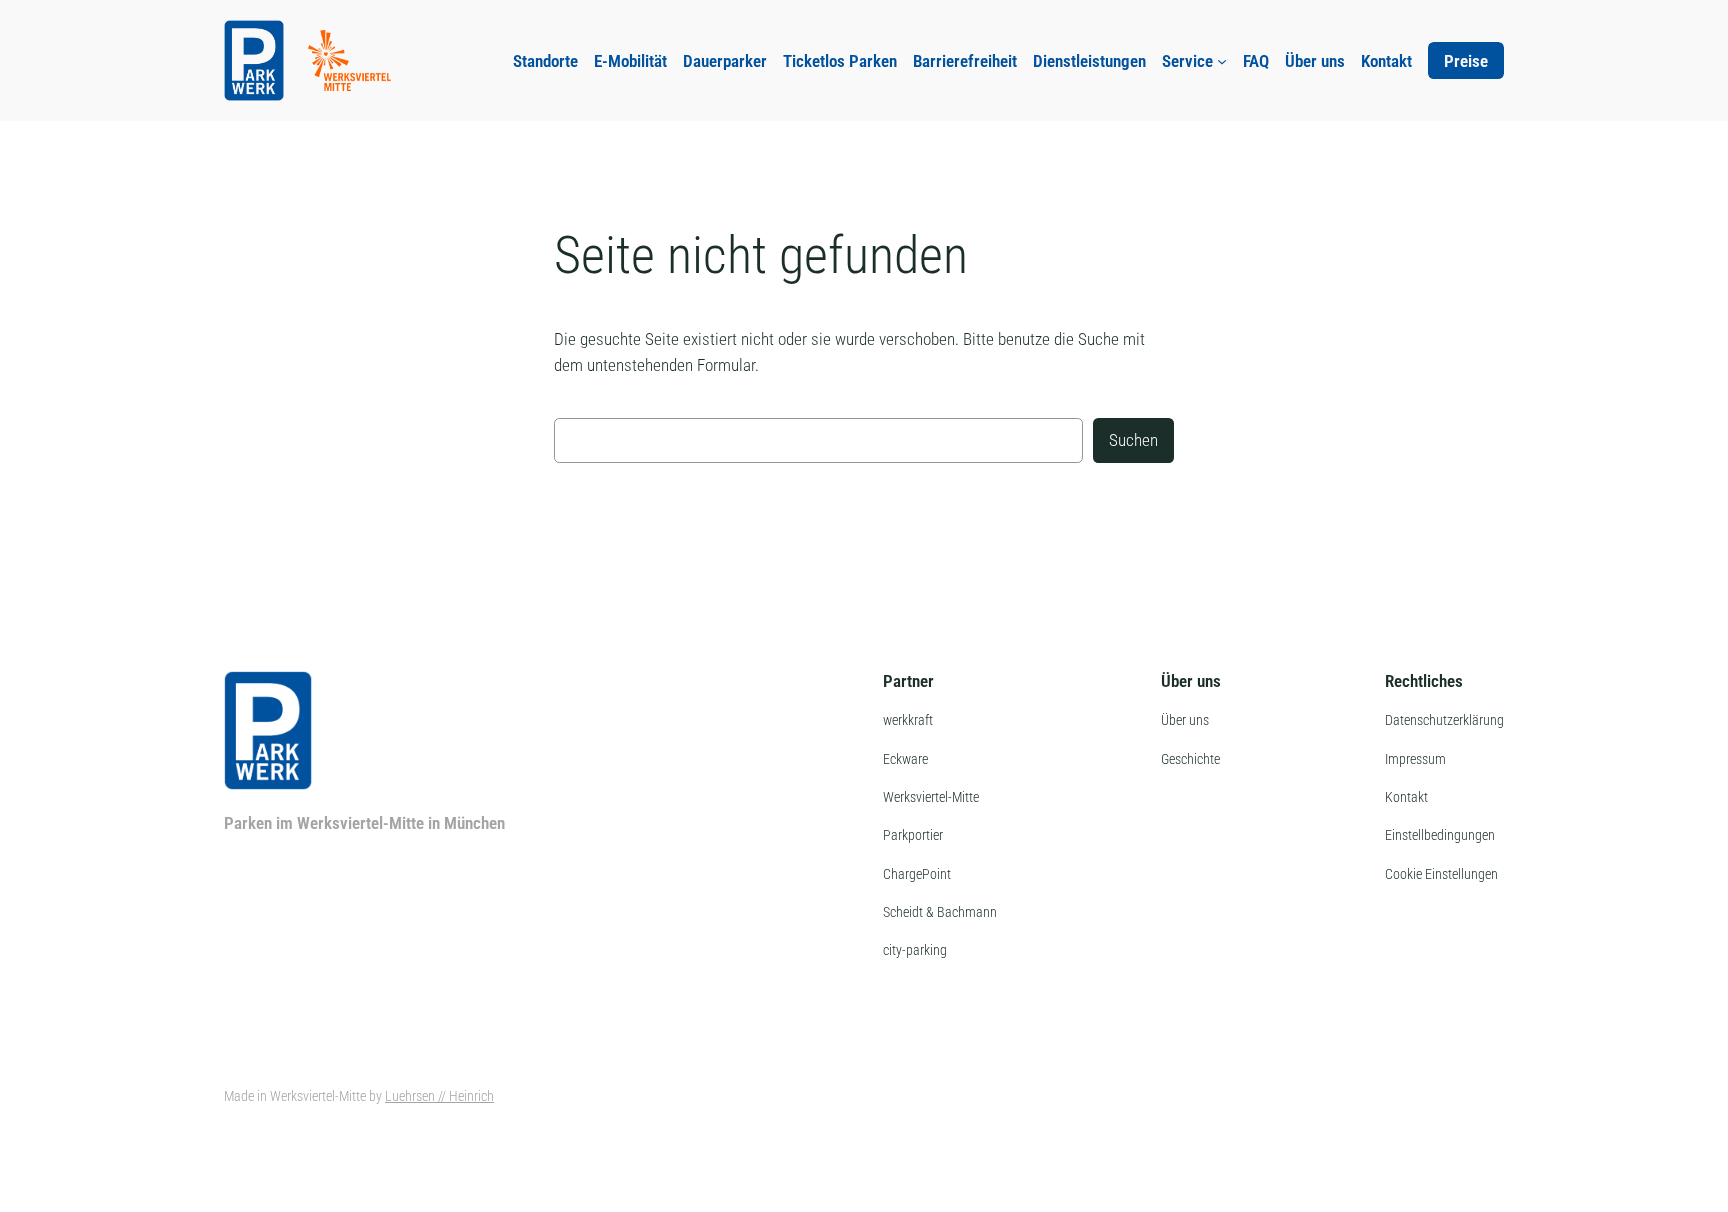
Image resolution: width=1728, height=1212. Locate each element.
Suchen (1133, 440)
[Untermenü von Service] (1222, 61)
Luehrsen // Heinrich (439, 1096)
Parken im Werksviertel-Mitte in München (364, 823)
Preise (1466, 61)
